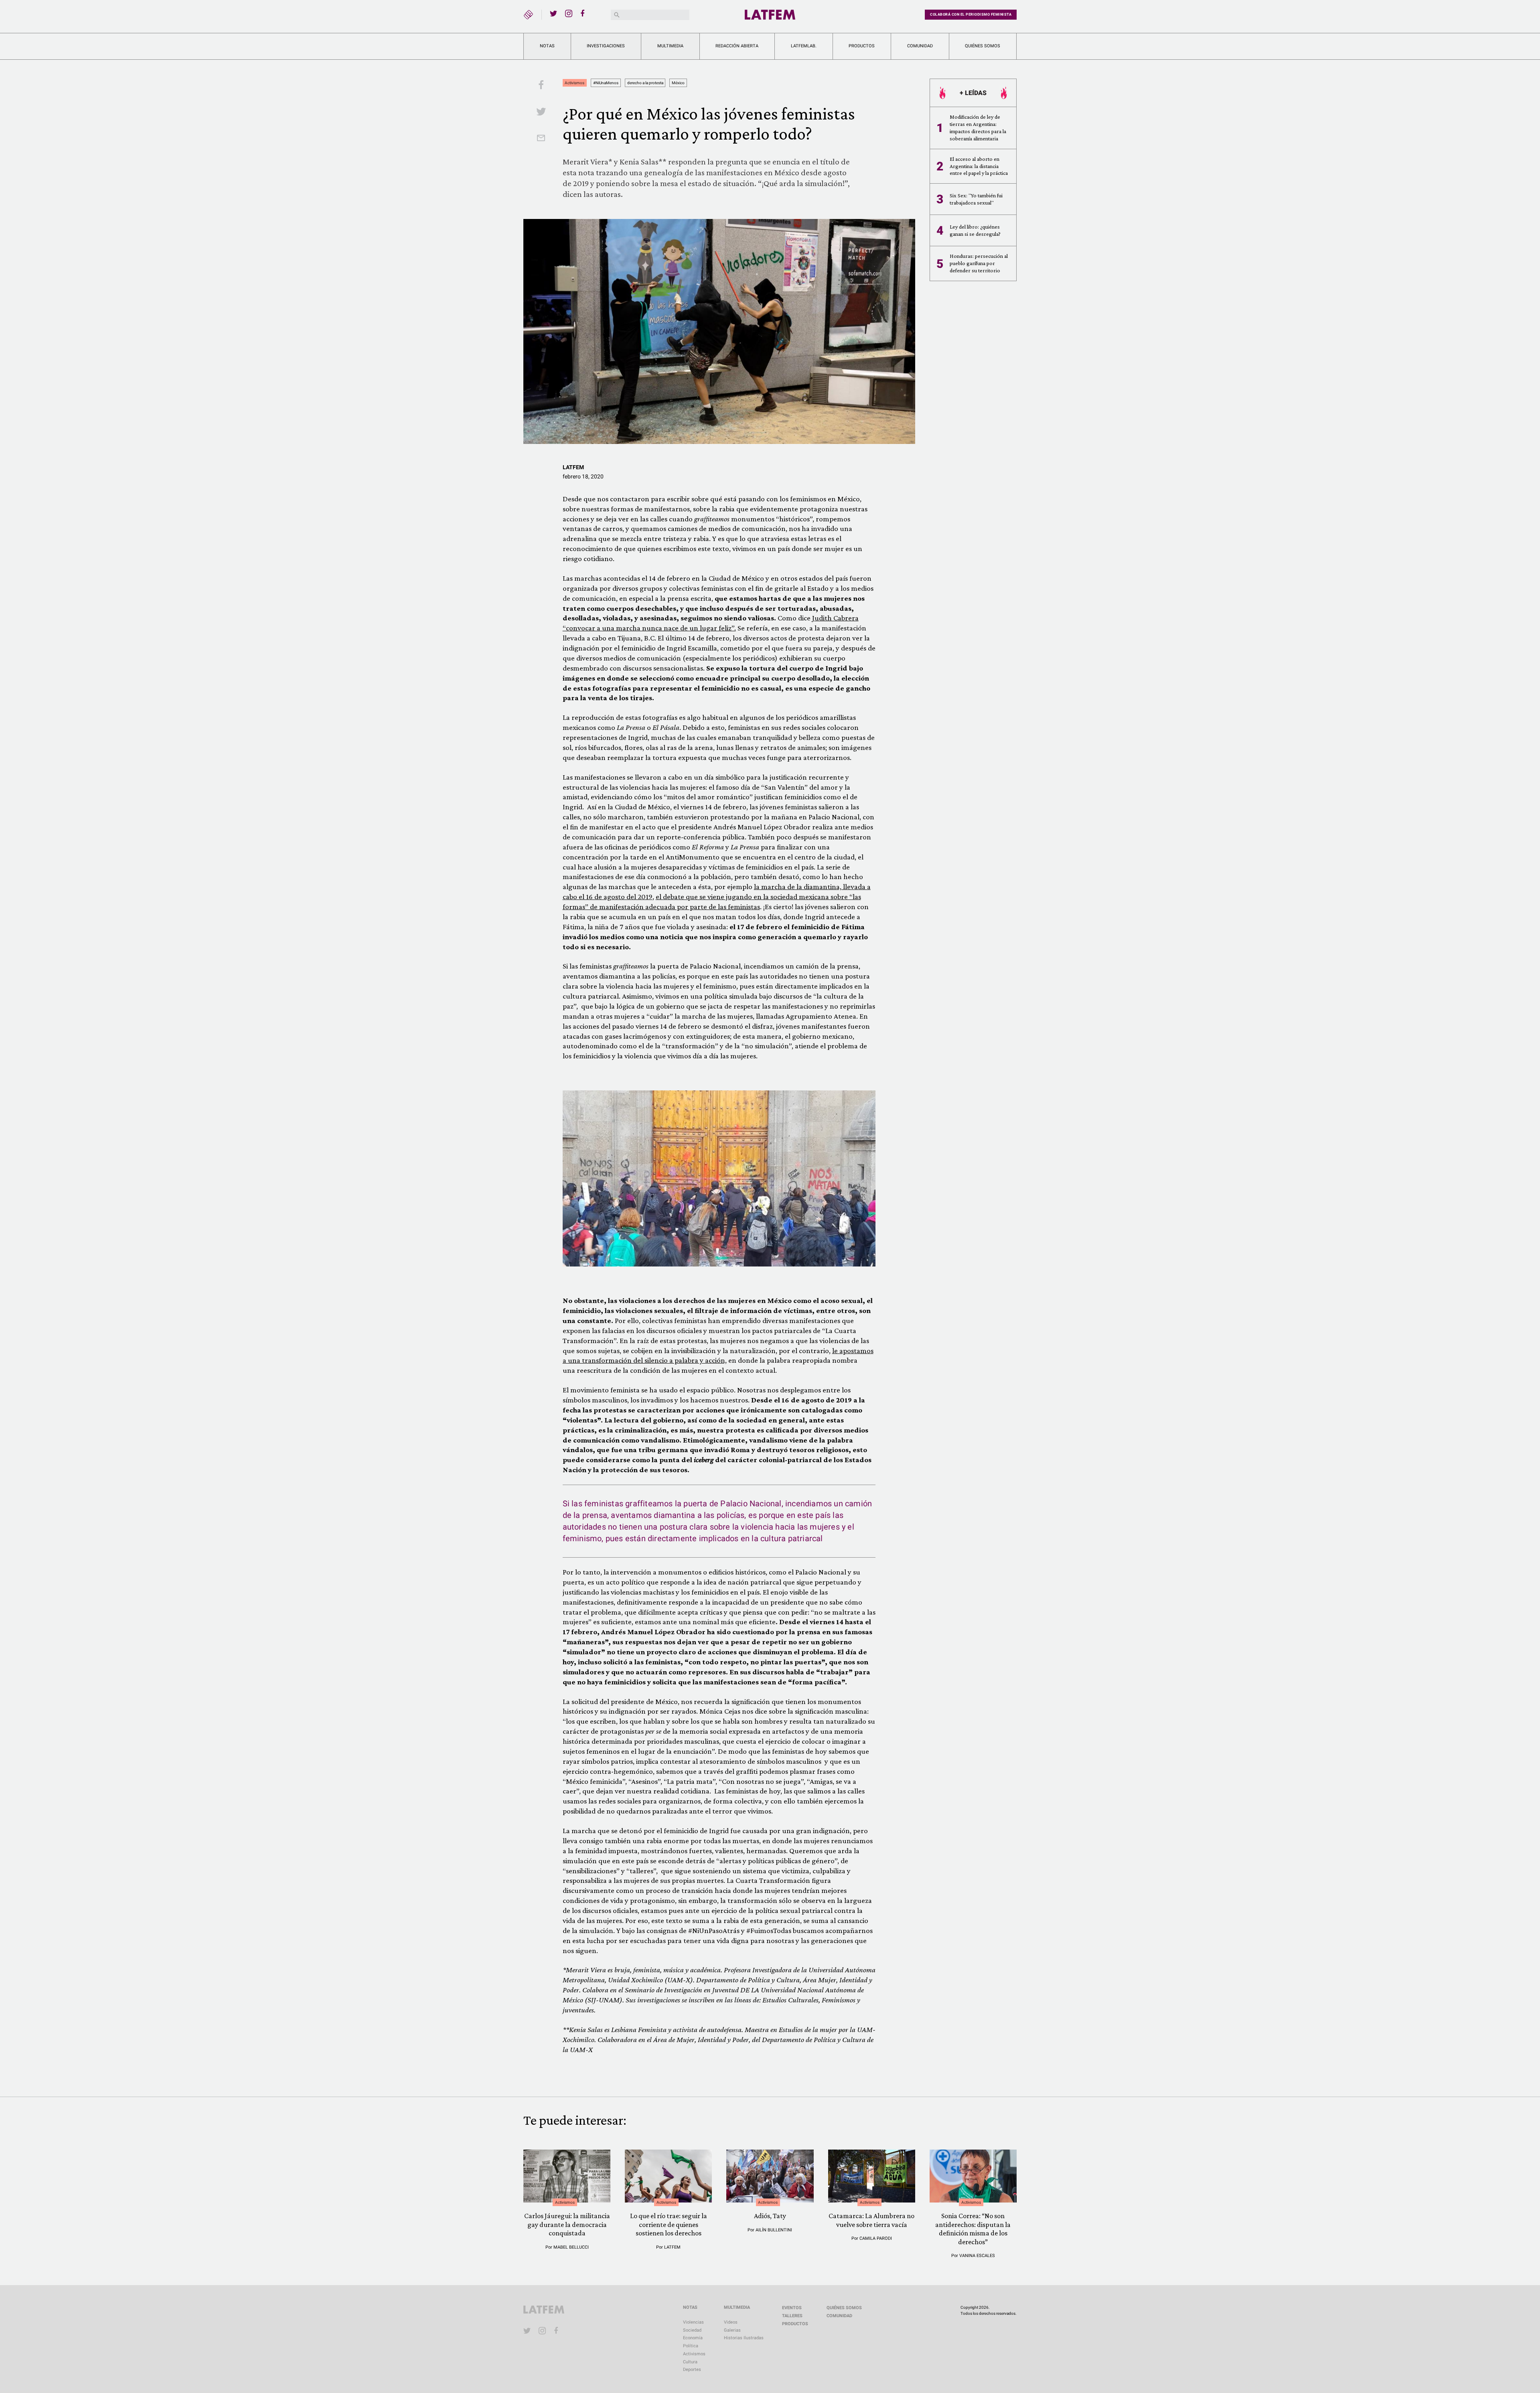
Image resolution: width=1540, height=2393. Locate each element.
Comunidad (920, 46)
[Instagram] (569, 13)
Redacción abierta (737, 46)
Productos (862, 46)
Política (691, 2346)
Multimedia (670, 46)
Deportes (692, 2370)
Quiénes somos (983, 46)
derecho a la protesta (645, 83)
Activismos (574, 83)
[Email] (541, 139)
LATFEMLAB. (804, 46)
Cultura (690, 2362)
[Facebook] (584, 13)
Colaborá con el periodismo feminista (971, 14)
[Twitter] (553, 13)
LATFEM (573, 467)
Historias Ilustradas (744, 2338)
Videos (731, 2322)
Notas (547, 46)
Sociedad (692, 2330)
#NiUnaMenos (606, 83)
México (678, 83)
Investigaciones (606, 46)
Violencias (693, 2322)
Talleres (792, 2316)
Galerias (732, 2330)
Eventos (792, 2308)
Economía (693, 2338)
